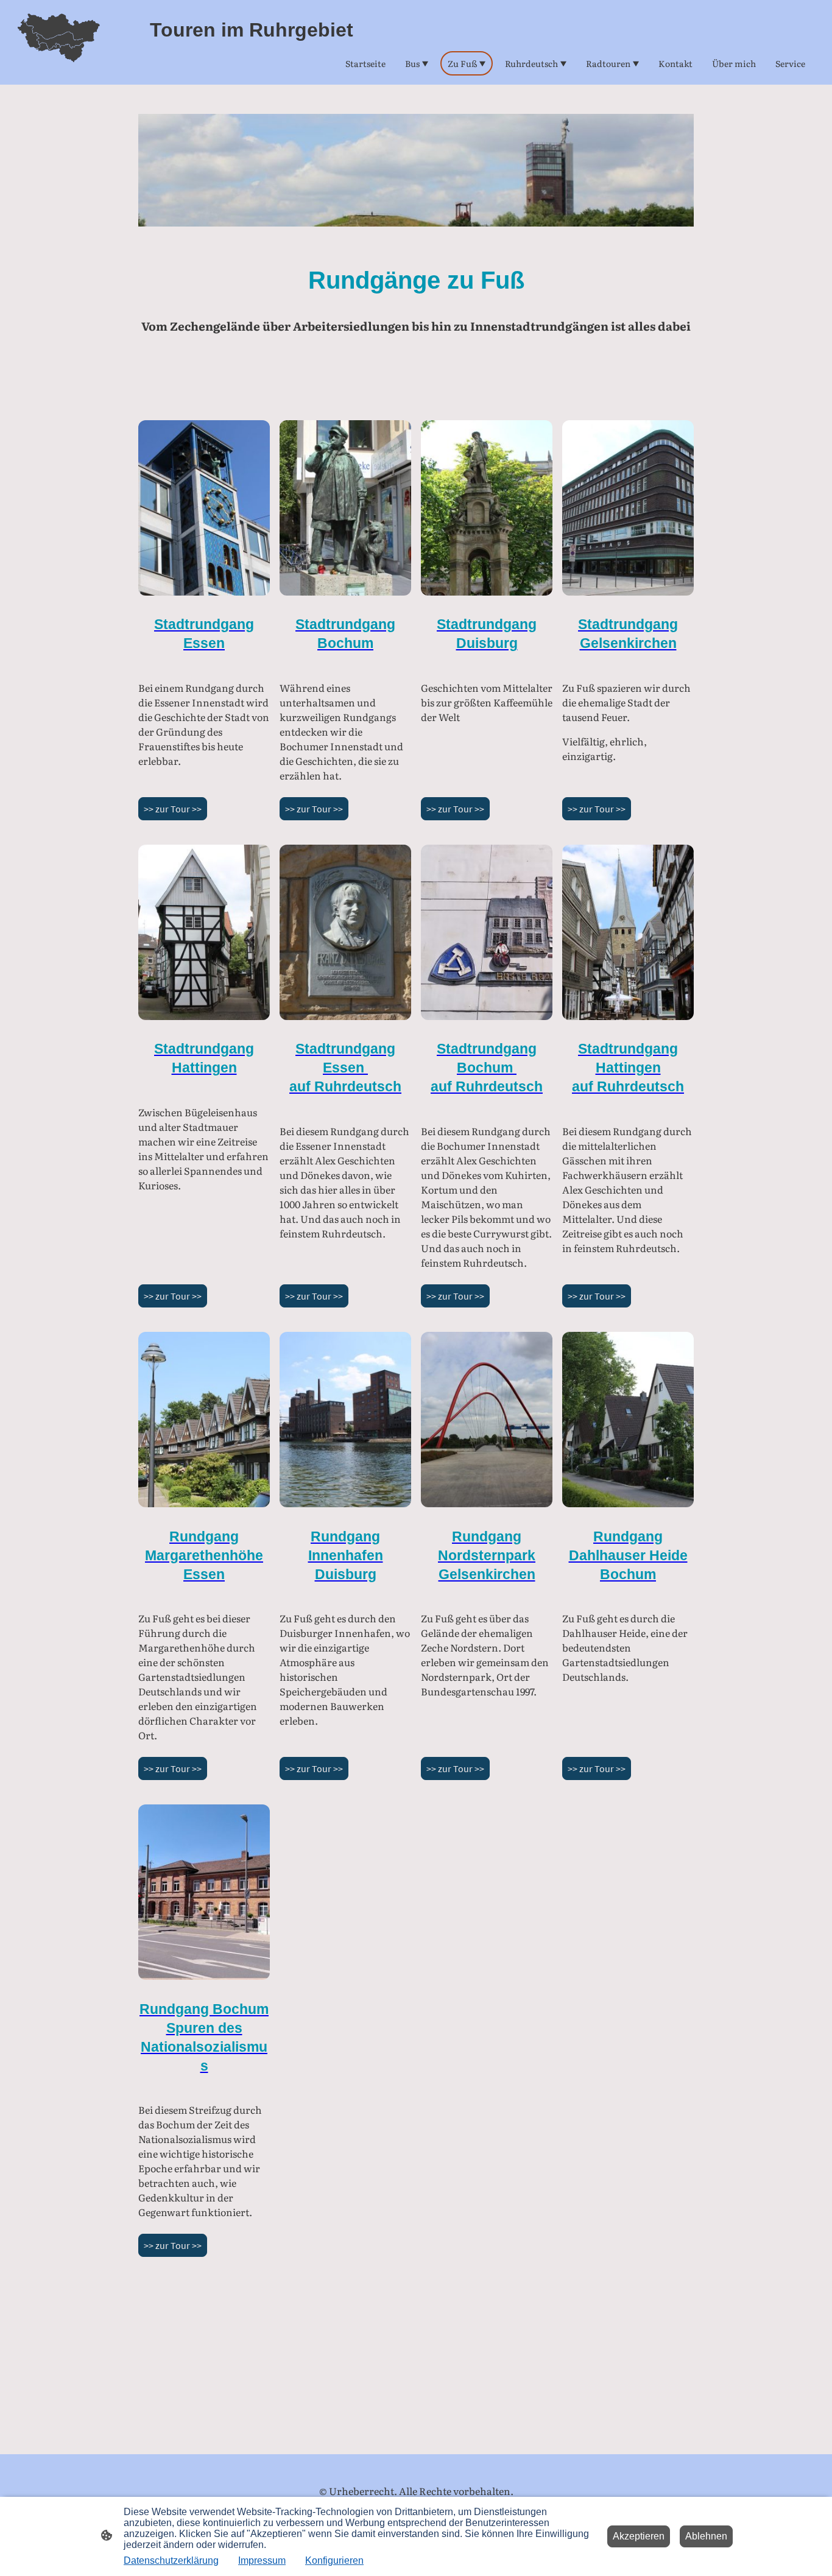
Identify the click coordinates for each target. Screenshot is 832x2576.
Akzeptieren (639, 2536)
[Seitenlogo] (58, 42)
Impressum (262, 2560)
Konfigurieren (334, 2560)
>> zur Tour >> (173, 809)
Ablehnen (706, 2536)
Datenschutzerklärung (171, 2560)
